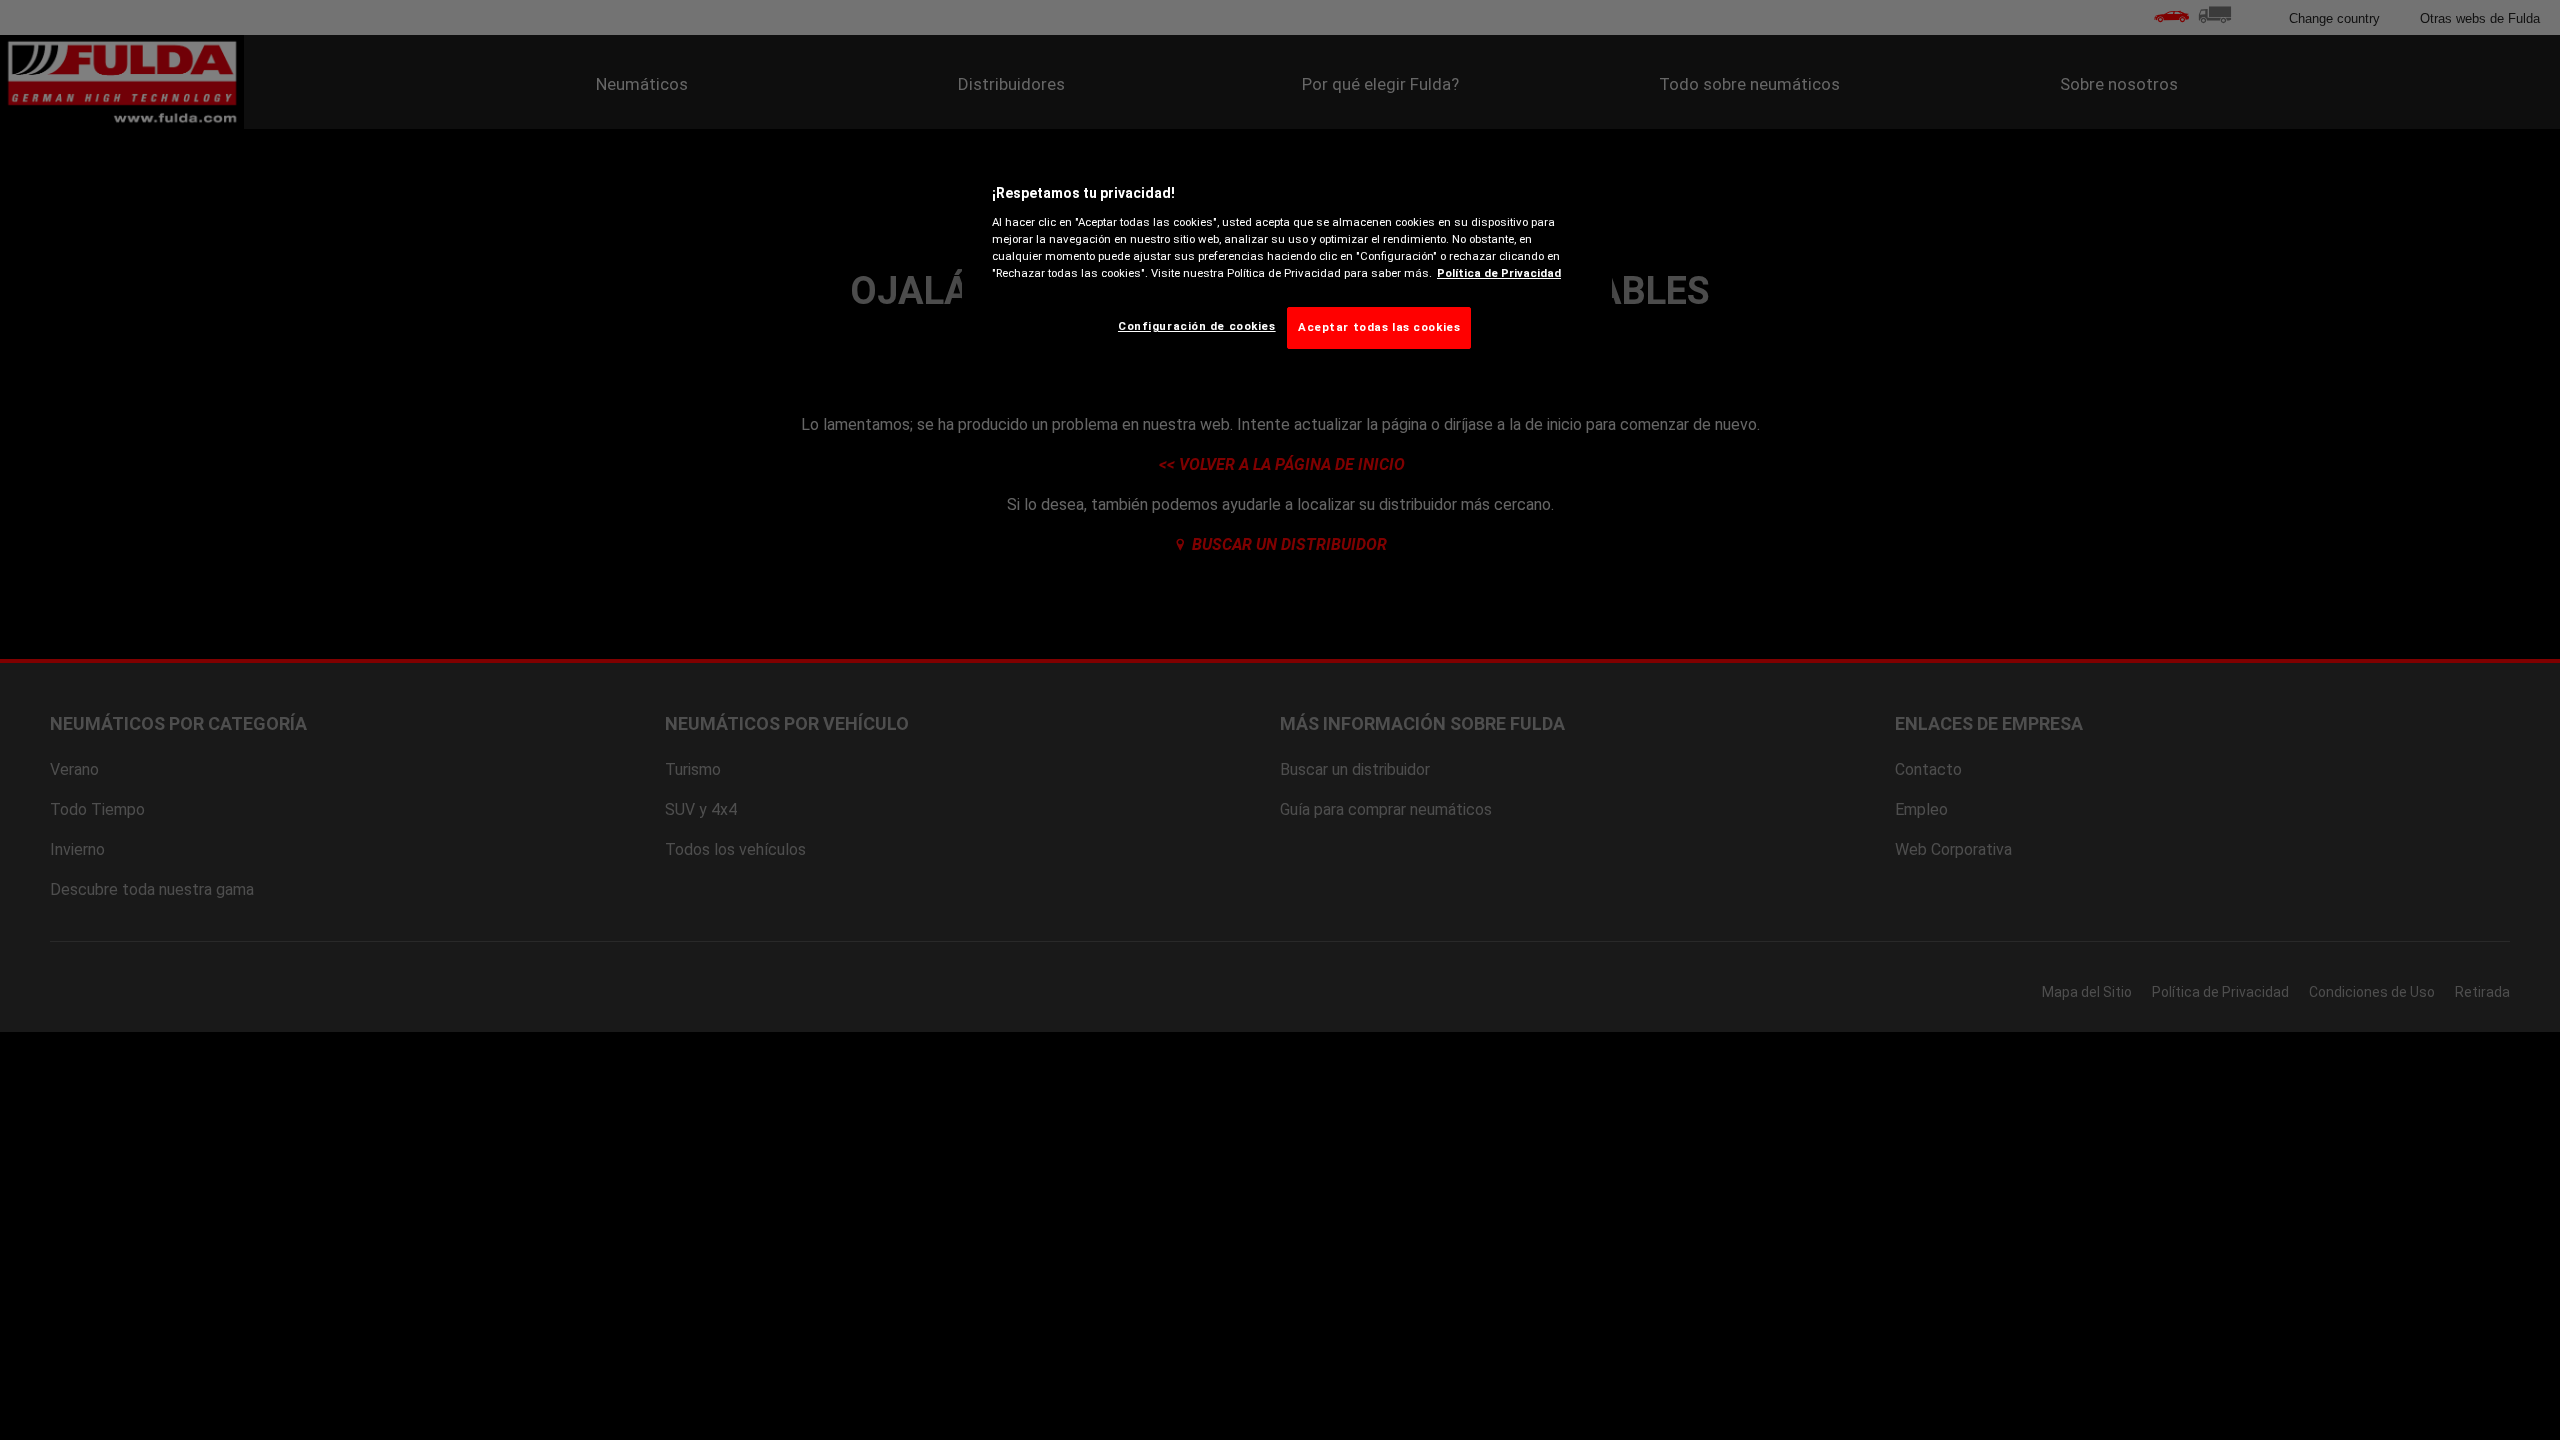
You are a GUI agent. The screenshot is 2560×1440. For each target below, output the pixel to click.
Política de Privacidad (1499, 273)
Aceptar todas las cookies (1379, 327)
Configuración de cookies (1197, 326)
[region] (1287, 262)
